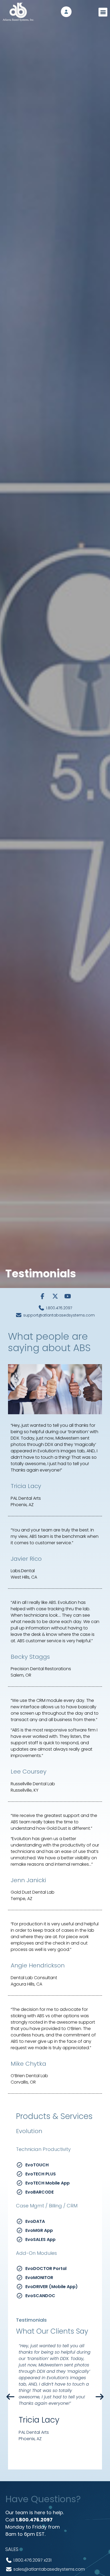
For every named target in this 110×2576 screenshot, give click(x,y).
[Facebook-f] (42, 1296)
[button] (103, 12)
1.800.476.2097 (34, 2520)
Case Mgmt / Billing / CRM (47, 2206)
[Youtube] (68, 1296)
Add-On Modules (36, 2253)
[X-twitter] (55, 1296)
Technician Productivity (43, 2149)
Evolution (29, 2131)
